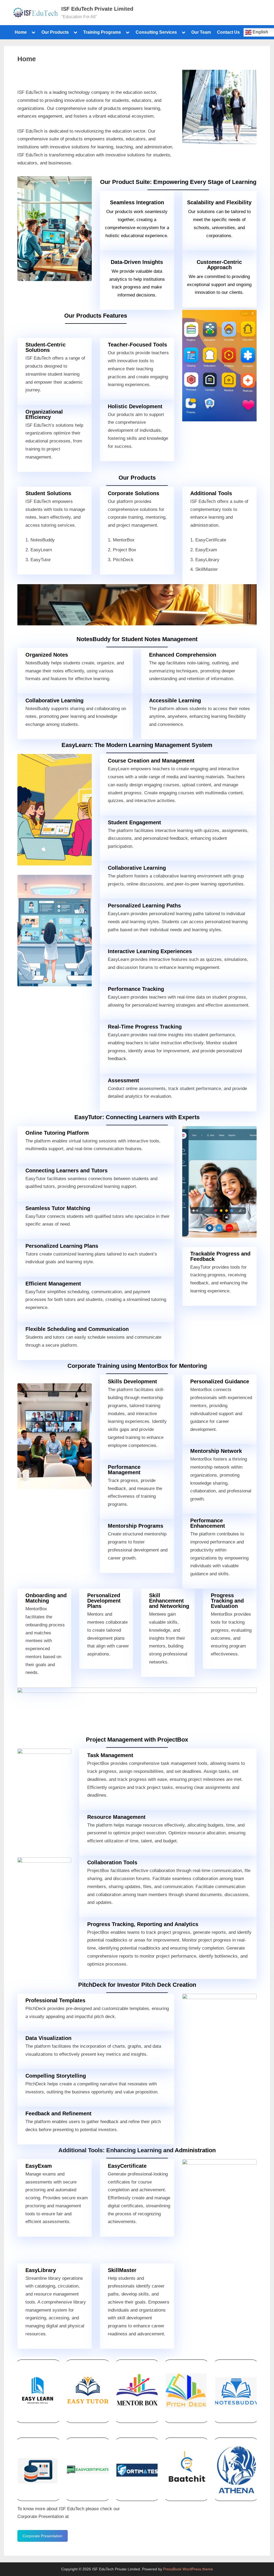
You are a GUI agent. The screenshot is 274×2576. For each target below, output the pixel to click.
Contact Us (228, 32)
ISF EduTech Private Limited (97, 9)
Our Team (201, 32)
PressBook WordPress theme (188, 2569)
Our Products (55, 32)
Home (21, 32)
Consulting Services (156, 32)
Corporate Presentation (43, 2536)
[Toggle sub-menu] (33, 32)
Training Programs (102, 32)
